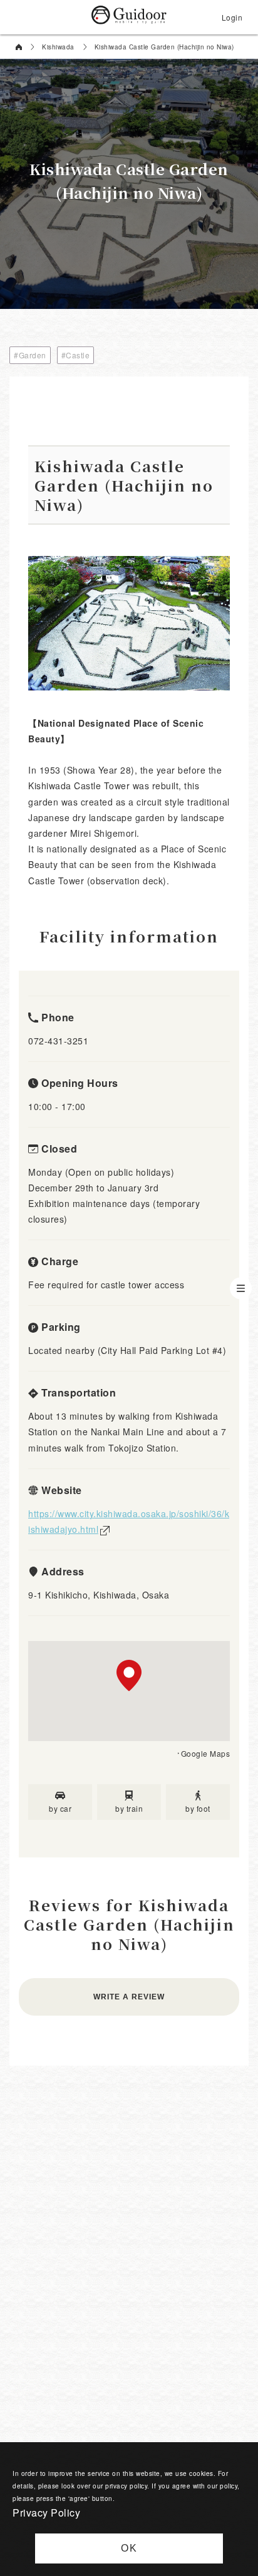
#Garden (30, 355)
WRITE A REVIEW (129, 1997)
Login (232, 17)
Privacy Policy (46, 2513)
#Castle (76, 355)
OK (129, 2548)
